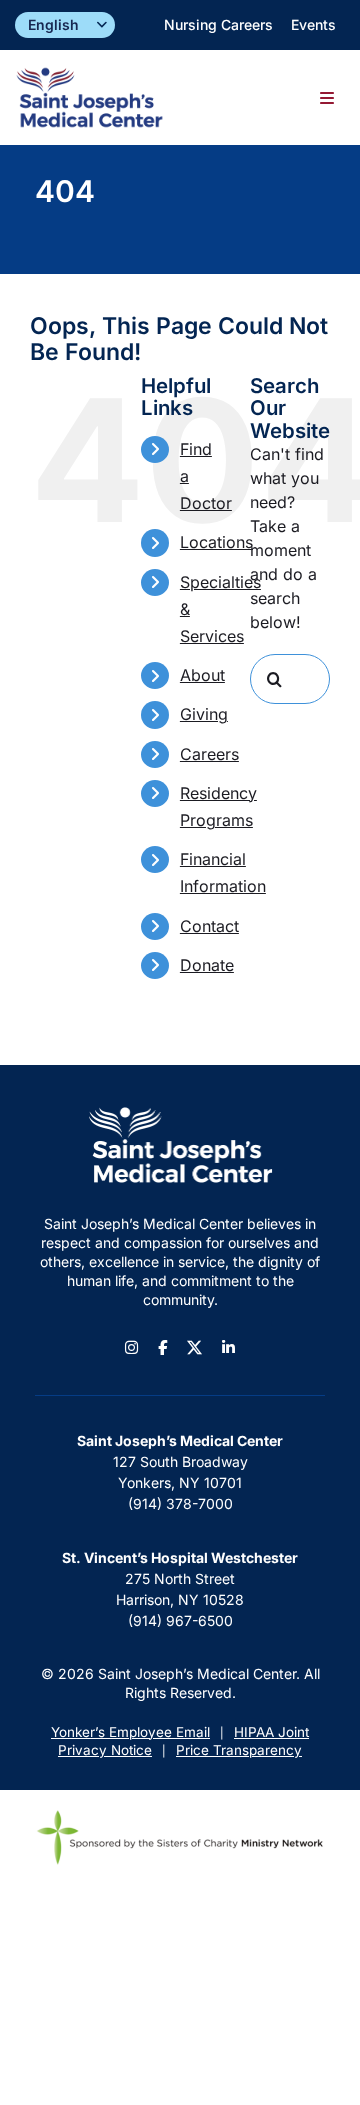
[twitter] (194, 1347)
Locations (216, 542)
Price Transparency (239, 1750)
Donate (207, 965)
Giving (204, 714)
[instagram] (131, 1347)
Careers (209, 754)
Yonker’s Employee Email (130, 1732)
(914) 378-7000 (180, 1503)
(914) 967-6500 (180, 1620)
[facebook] (162, 1347)
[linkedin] (228, 1347)
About (202, 675)
